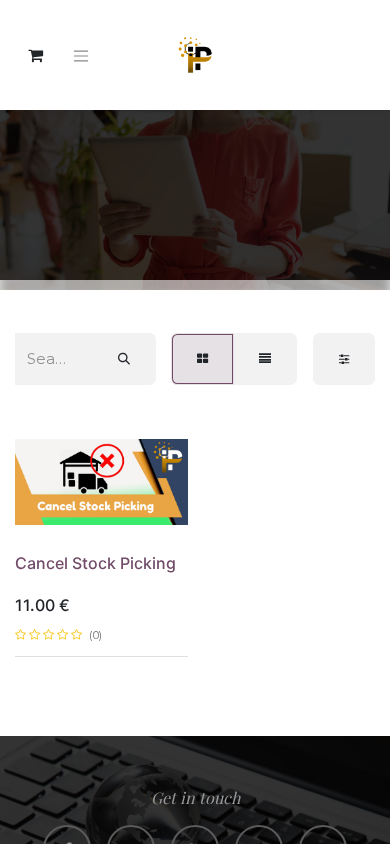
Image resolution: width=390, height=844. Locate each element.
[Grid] (202, 359)
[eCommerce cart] (35, 55)
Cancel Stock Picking (95, 563)
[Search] (124, 359)
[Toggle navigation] (81, 55)
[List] (265, 359)
